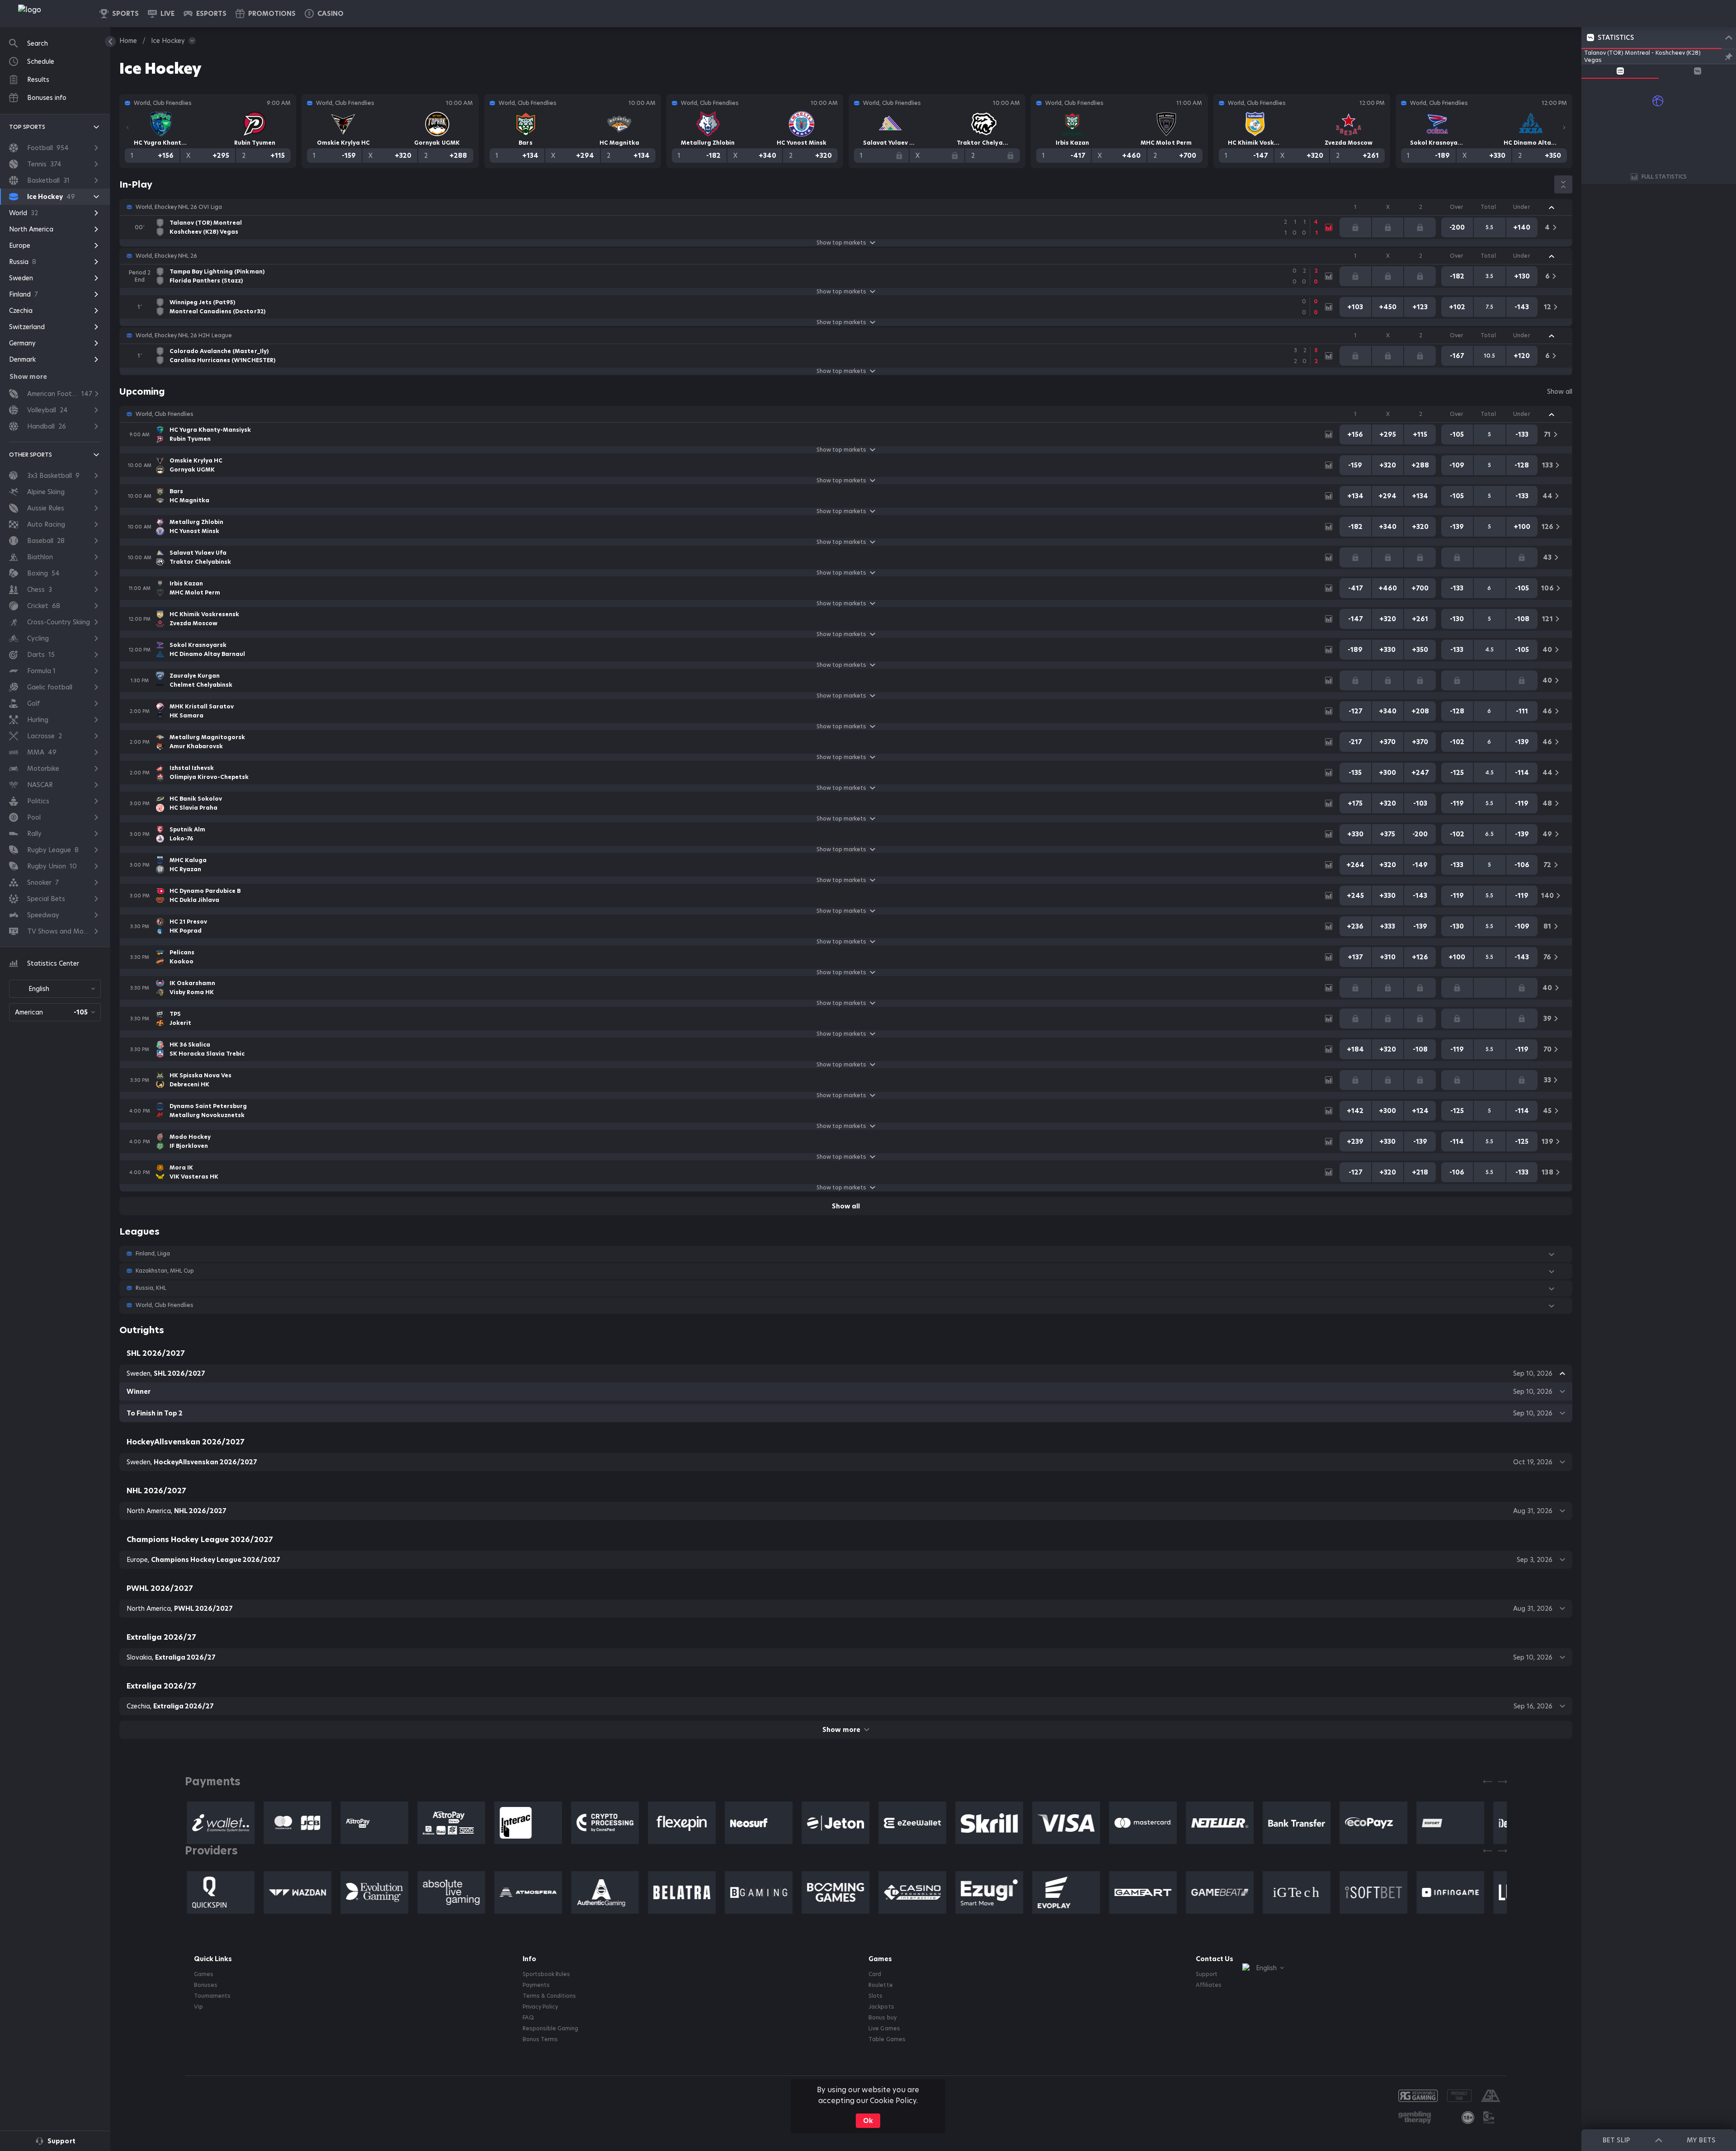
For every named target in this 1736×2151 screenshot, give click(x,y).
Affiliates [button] (1209, 1985)
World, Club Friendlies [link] (165, 414)
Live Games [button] (884, 2028)
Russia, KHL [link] (151, 1288)
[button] (324, 14)
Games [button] (204, 1974)
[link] (50, 14)
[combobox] (55, 989)
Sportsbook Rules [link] (546, 1974)
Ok (868, 2121)
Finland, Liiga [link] (153, 1254)
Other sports (31, 455)
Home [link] (128, 41)
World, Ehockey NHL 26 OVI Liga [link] (179, 207)
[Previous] (127, 127)
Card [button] (875, 1974)
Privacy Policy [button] (540, 2007)
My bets (1701, 2140)
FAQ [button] (528, 2018)
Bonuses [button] (206, 1985)
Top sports (27, 127)
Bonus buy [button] (882, 2018)
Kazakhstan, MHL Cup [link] (165, 1271)
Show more (841, 1730)
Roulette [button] (880, 1985)
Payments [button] (536, 1985)
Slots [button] (875, 1996)
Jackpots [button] (881, 2007)
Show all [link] (1560, 392)
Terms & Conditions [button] (549, 1996)
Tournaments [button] (212, 1996)
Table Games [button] (887, 2039)
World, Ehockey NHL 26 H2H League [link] (184, 335)
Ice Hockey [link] (168, 41)
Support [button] (1207, 1974)
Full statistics (1664, 177)
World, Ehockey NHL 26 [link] (166, 256)
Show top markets (841, 243)
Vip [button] (198, 2007)
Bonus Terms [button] (540, 2039)
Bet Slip (1616, 2140)
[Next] (1564, 127)
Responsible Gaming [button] (550, 2028)
